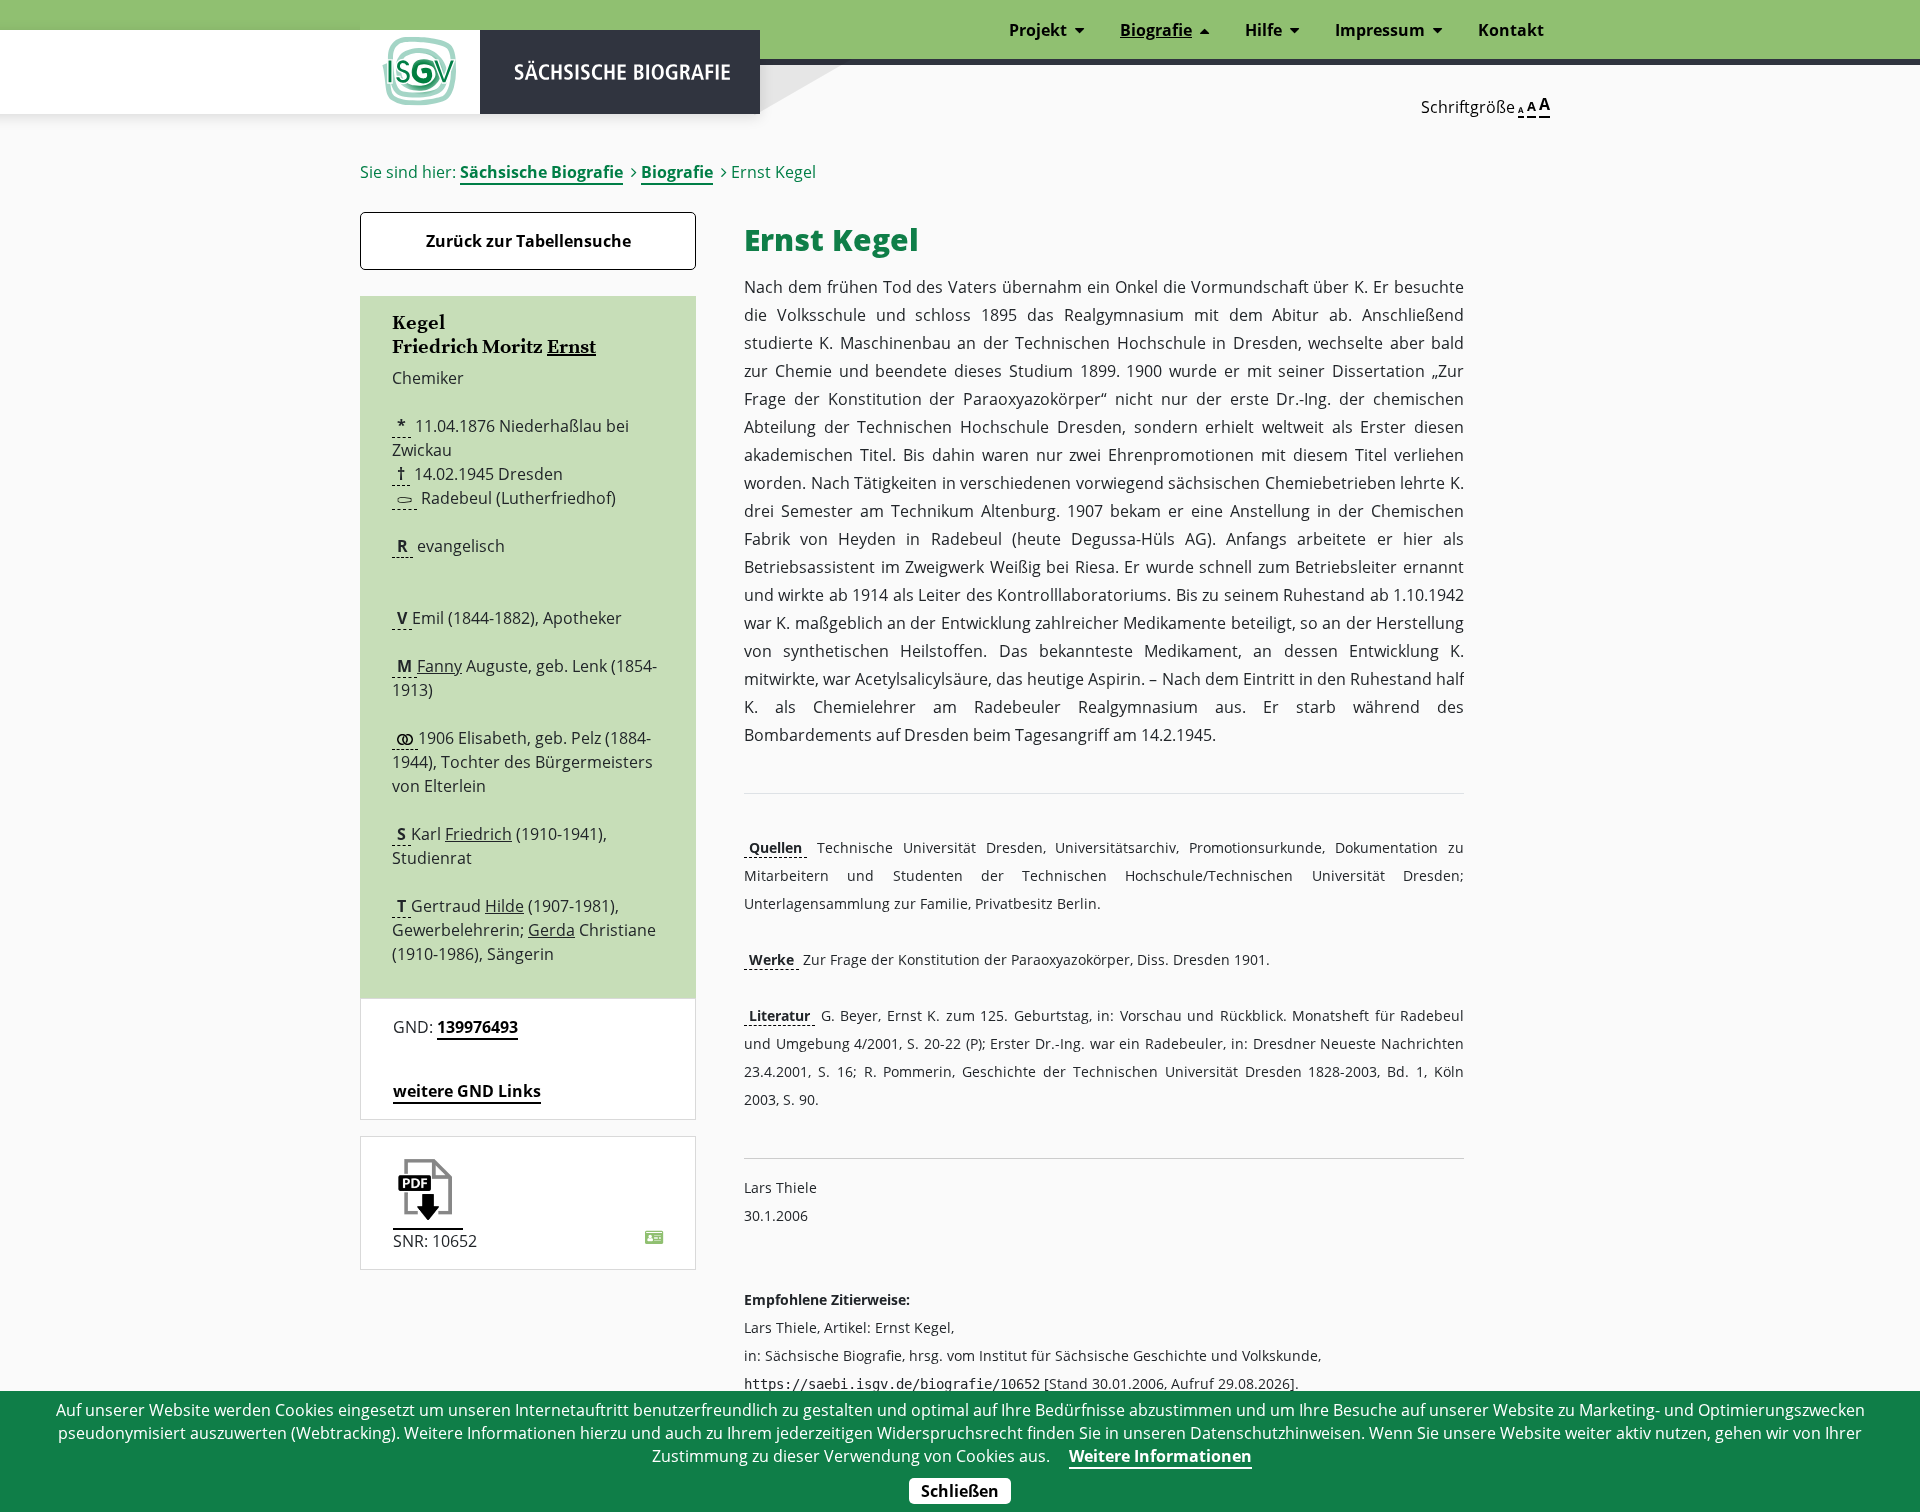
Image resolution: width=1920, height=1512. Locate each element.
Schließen (960, 1491)
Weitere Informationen (1160, 1456)
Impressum (1380, 30)
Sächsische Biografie (541, 172)
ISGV (420, 72)
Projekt (1038, 30)
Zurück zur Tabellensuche (528, 241)
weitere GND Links (467, 1091)
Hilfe (1263, 30)
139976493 (477, 1027)
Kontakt (1511, 30)
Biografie (677, 172)
